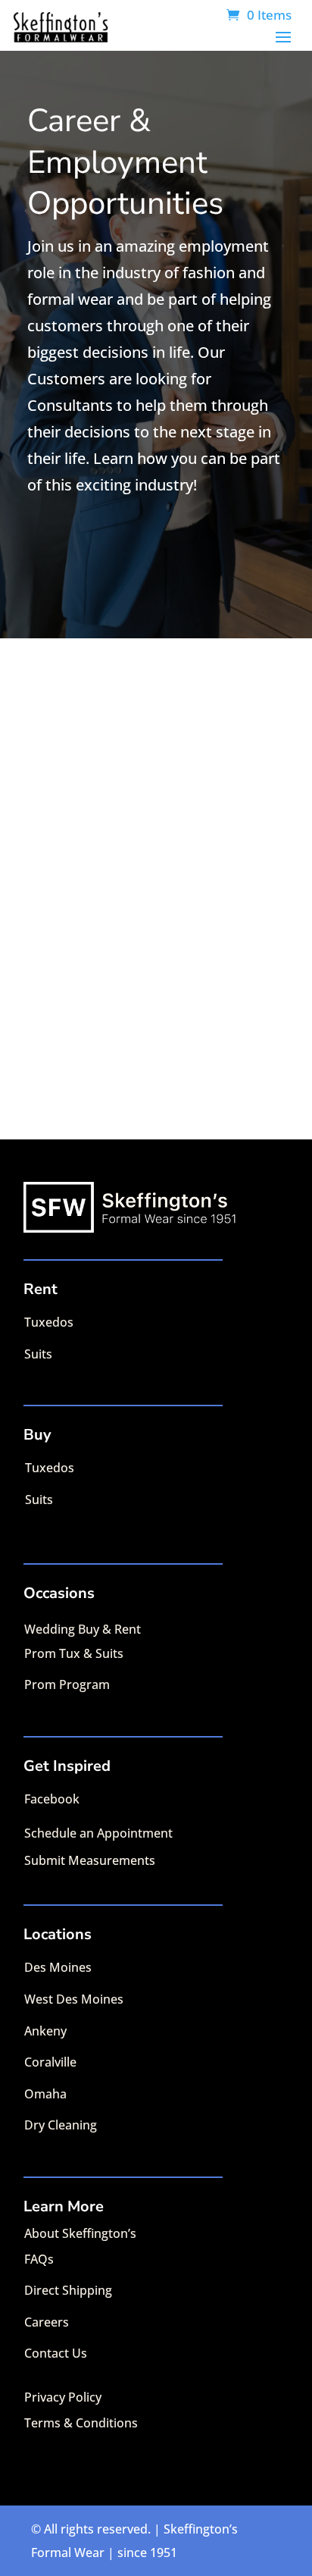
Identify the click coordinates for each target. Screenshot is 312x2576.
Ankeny (45, 2031)
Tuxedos (49, 1322)
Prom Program (67, 1684)
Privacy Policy (63, 2397)
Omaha (45, 2094)
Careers (47, 2322)
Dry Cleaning (61, 2125)
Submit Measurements (90, 1860)
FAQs (39, 2259)
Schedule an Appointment (98, 1833)
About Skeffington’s (80, 2233)
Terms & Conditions (81, 2423)
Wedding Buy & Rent (83, 1629)
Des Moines (58, 1967)
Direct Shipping (68, 2290)
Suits (38, 1354)
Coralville (50, 2062)
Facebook (52, 1799)
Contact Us (56, 2353)
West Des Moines (74, 1999)
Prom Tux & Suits (74, 1653)
